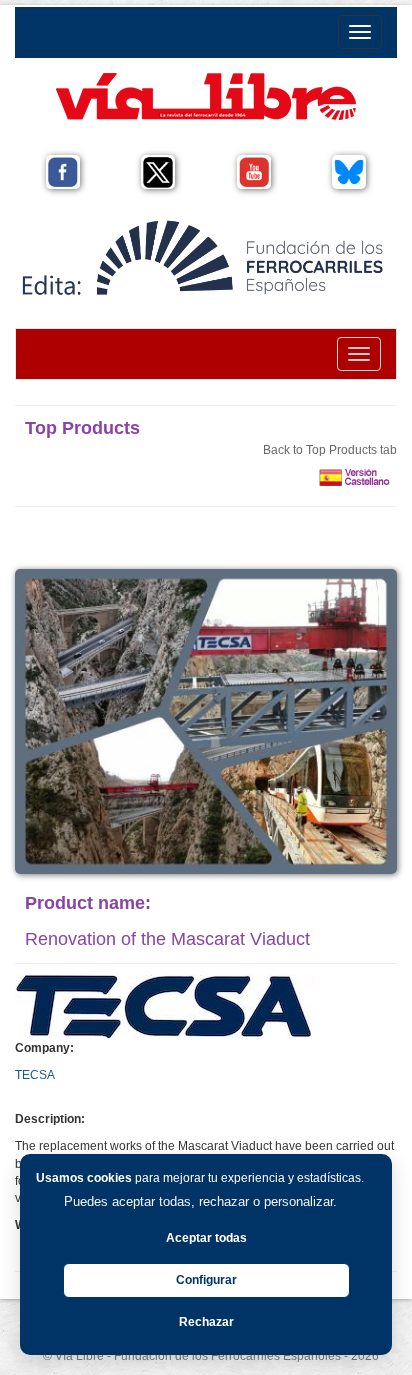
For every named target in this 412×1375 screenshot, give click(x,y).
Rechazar (206, 1322)
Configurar (206, 1280)
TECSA (35, 1075)
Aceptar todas (206, 1238)
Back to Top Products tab (330, 450)
